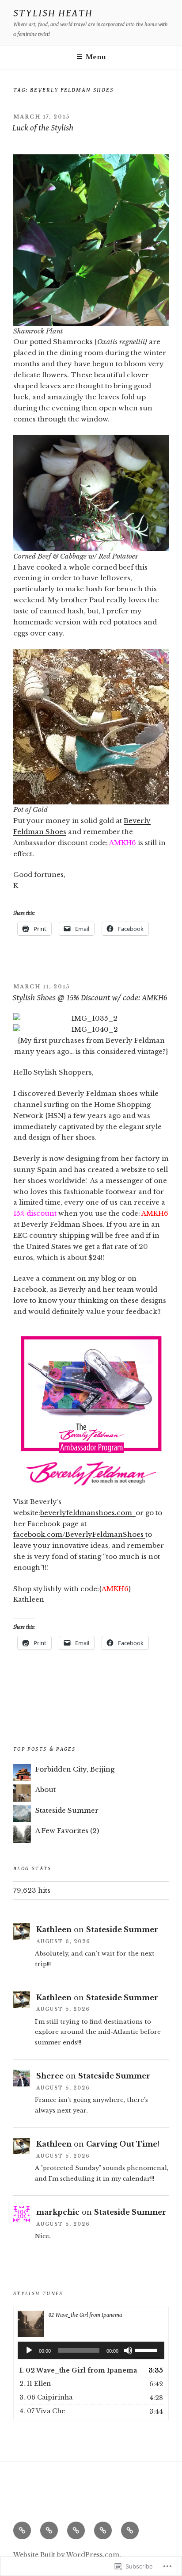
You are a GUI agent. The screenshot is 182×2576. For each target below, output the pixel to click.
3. (46, 2397)
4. (42, 2411)
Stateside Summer (67, 1810)
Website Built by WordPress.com (66, 2555)
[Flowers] (103, 2530)
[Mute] (128, 2350)
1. (78, 2370)
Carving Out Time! (123, 2144)
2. (35, 2384)
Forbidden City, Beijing (75, 1769)
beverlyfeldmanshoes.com (88, 1513)
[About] (22, 2530)
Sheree (50, 2076)
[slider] (148, 2350)
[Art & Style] (49, 2530)
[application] (91, 2350)
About (45, 1789)
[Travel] (130, 2530)
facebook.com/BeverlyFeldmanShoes (79, 1534)
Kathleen (54, 1929)
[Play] (29, 2350)
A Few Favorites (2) (67, 1831)
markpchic (58, 2212)
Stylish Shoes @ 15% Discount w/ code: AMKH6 (90, 998)
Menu (96, 57)
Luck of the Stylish (43, 128)
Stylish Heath (53, 13)
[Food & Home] (76, 2530)
